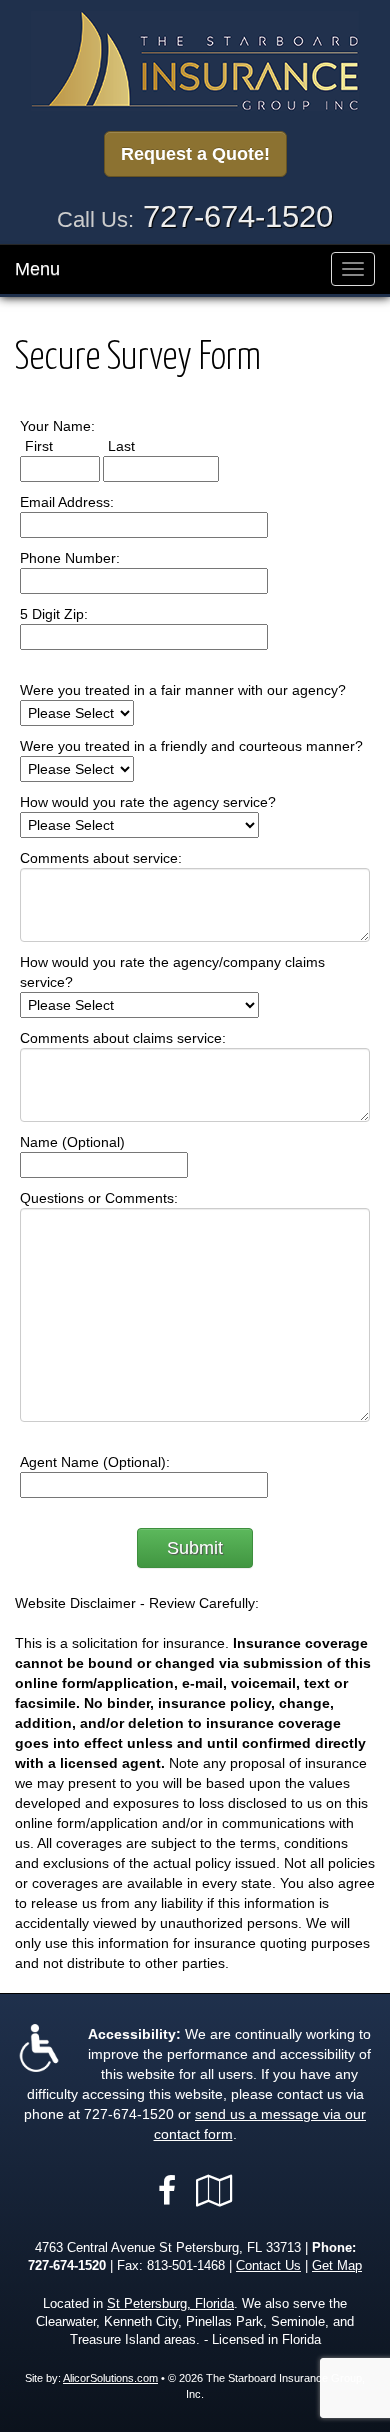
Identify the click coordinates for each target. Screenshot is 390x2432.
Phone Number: (70, 558)
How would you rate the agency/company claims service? (172, 972)
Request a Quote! (195, 154)
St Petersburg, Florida (170, 2304)
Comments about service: (101, 858)
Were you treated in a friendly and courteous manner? (191, 746)
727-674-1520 (238, 216)
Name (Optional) (72, 1142)
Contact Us (268, 2266)
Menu (37, 269)
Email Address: (67, 502)
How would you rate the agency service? (148, 802)
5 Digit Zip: (54, 614)
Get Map (337, 2266)
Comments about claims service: (123, 1038)
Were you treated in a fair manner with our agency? (183, 690)
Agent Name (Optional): (95, 1462)
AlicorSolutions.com (110, 2378)
